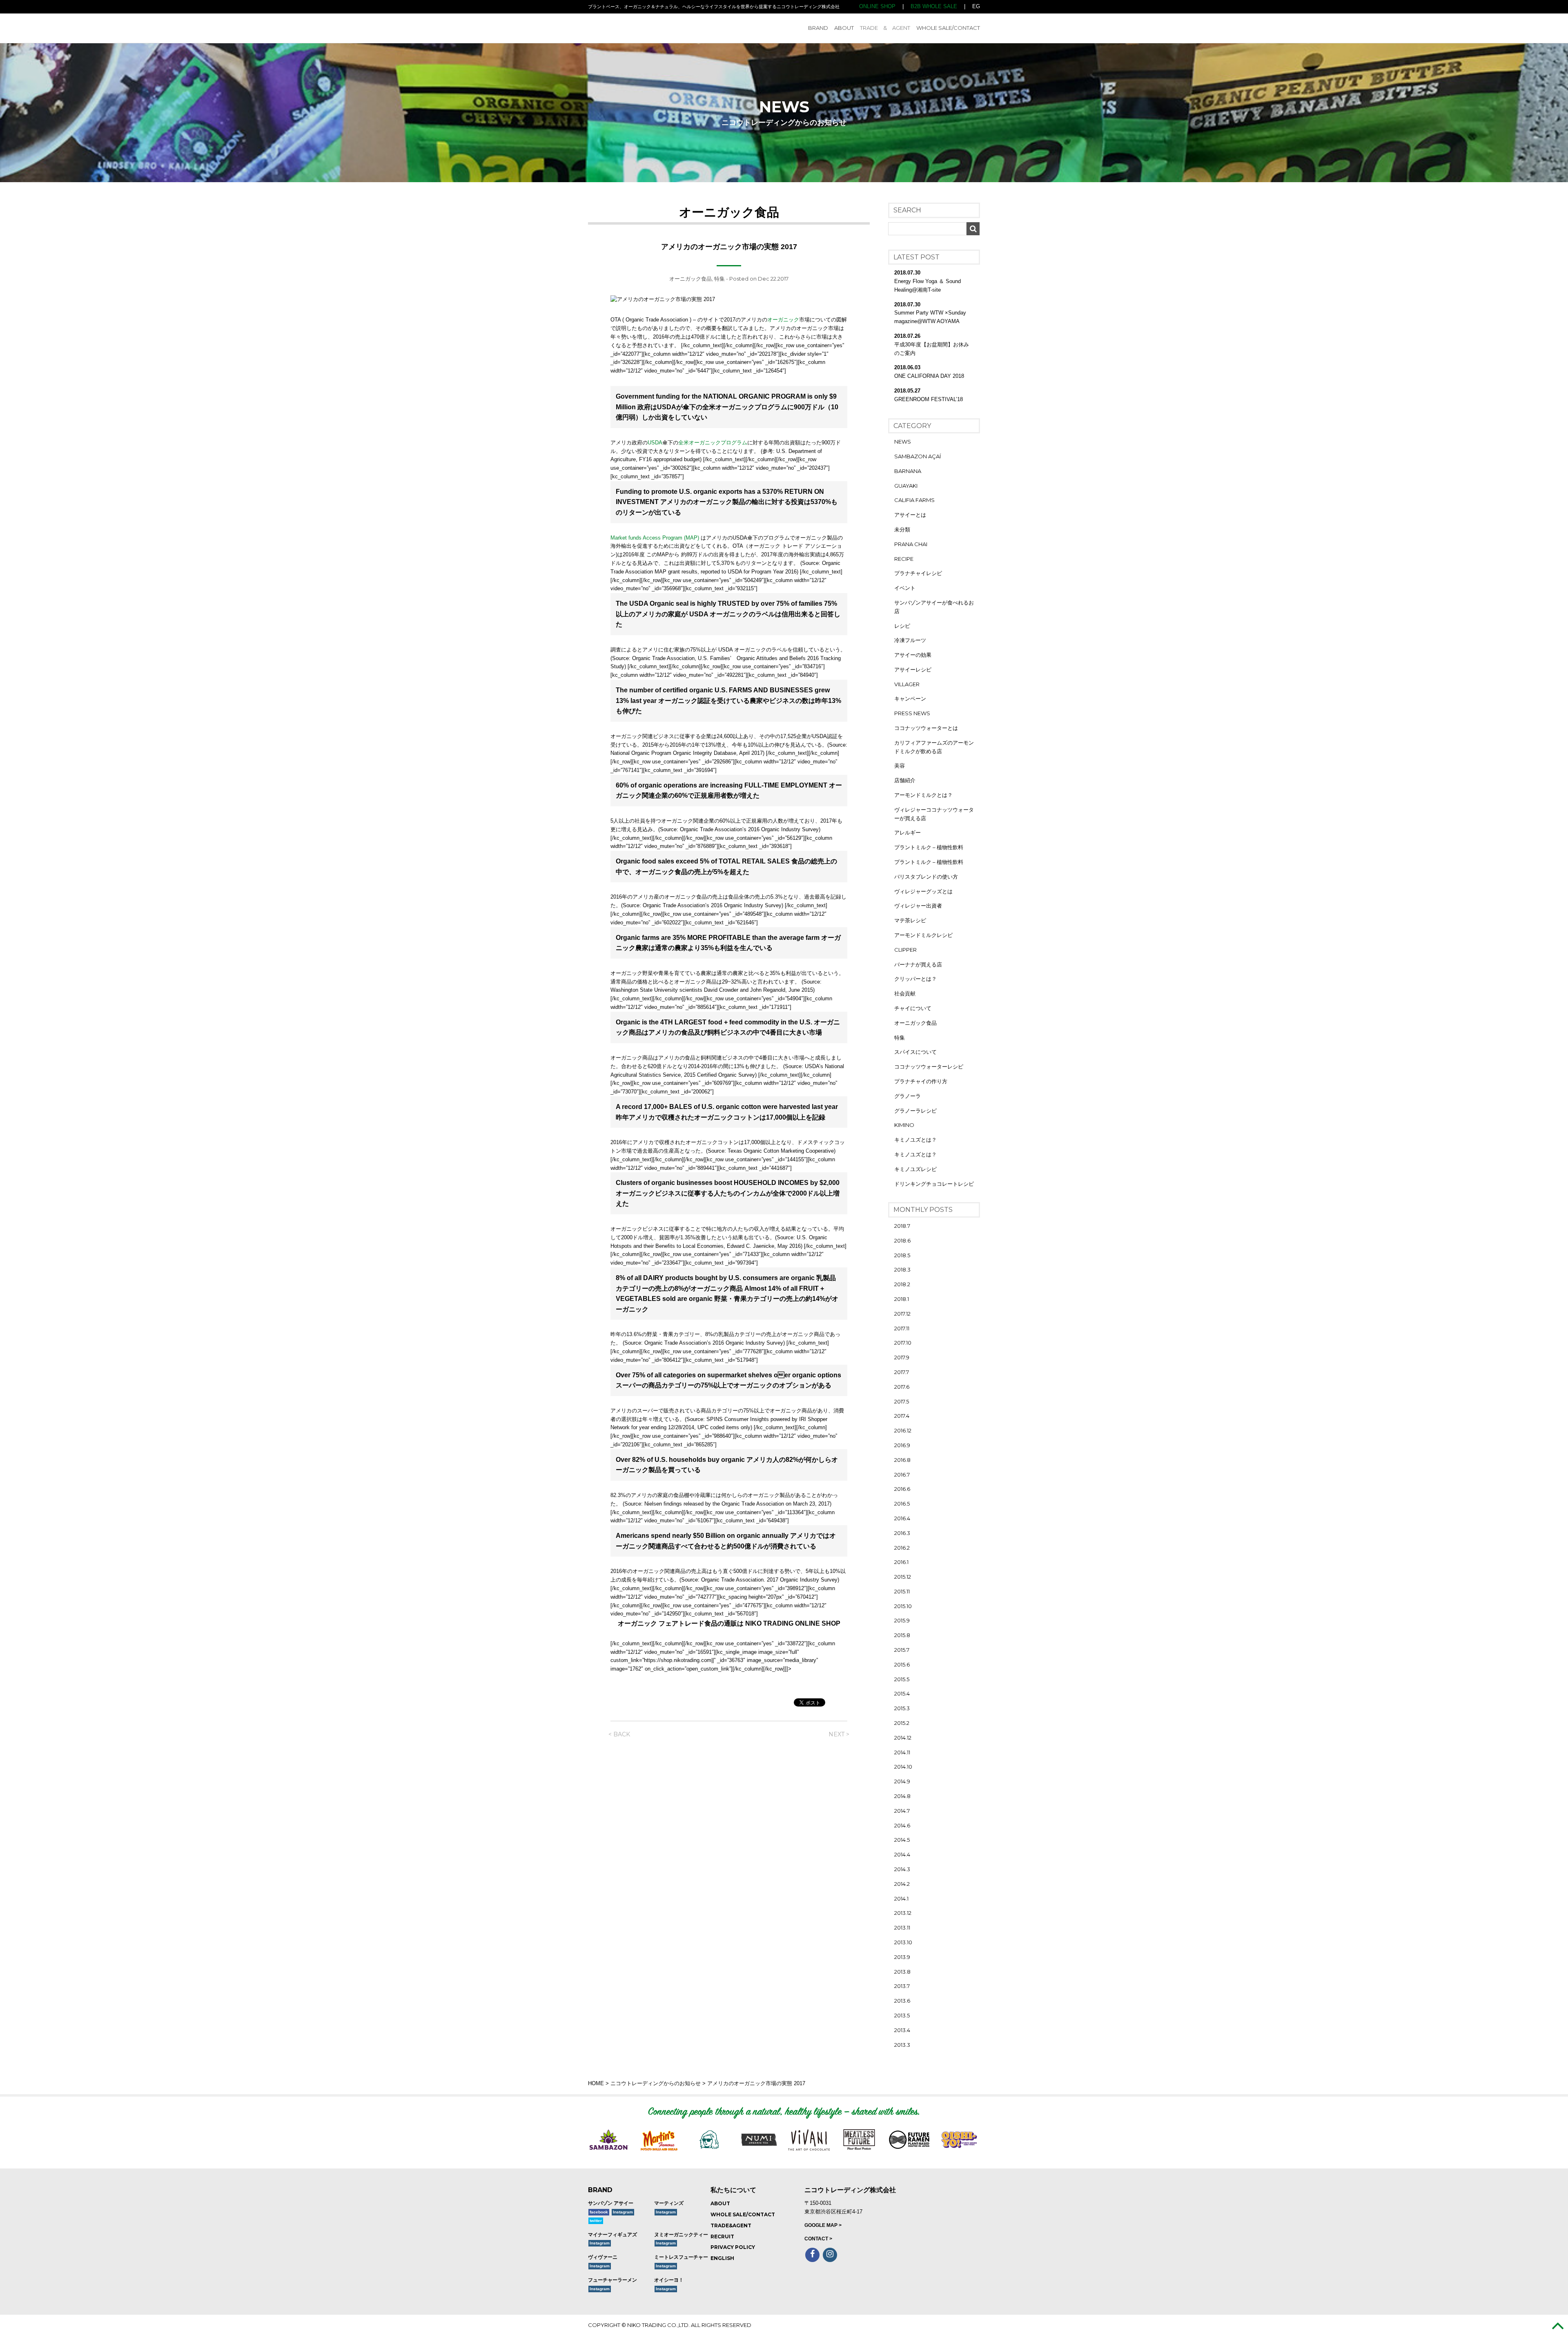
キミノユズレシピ (915, 1169)
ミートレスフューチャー (681, 2257)
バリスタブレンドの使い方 (926, 877)
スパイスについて (915, 1052)
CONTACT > (818, 2239)
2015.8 (902, 1635)
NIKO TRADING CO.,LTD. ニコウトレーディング (646, 28)
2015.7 (902, 1650)
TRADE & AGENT (885, 28)
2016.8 (902, 1460)
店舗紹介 (905, 780)
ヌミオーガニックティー (681, 2235)
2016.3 (902, 1533)
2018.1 (902, 1299)
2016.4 (902, 1518)
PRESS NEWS (912, 713)
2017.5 (902, 1401)
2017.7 (902, 1372)
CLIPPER (905, 950)
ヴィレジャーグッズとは (923, 891)
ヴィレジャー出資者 (918, 906)
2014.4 (902, 1854)
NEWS (903, 442)
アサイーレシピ (913, 669)
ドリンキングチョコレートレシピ (934, 1184)
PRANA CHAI (911, 544)
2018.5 (902, 1255)
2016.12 (903, 1430)
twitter (596, 2221)
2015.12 (903, 1577)
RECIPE (904, 559)
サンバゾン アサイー (611, 2203)
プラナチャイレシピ (918, 573)
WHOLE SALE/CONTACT (948, 28)
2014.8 (902, 1796)
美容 (900, 765)
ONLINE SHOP (877, 6)
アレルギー (908, 832)
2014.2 (902, 1884)
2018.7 (902, 1226)
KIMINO (904, 1125)
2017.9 (902, 1357)
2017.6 (902, 1387)
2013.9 (902, 1957)
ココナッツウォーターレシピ (929, 1066)
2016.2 (902, 1548)
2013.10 (903, 1942)
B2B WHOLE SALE (934, 6)
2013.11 (902, 1928)
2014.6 (902, 1825)
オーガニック (783, 320)
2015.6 (902, 1664)
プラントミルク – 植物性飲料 (929, 847)
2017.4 (902, 1416)
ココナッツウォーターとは (926, 728)
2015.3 (902, 1708)
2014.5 (902, 1840)
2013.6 (902, 2001)
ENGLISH (722, 2258)
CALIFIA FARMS (914, 500)
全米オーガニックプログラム (713, 443)
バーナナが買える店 (918, 964)
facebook (599, 2212)
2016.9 (902, 1445)
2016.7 (902, 1475)
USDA (655, 443)
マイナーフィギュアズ (612, 2235)
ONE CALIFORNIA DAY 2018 (929, 376)
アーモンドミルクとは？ (923, 795)
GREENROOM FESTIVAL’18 (929, 399)
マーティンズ (669, 2203)
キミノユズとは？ (915, 1140)
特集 (719, 279)
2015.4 (902, 1693)
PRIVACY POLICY (733, 2247)
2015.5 (902, 1679)
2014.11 (902, 1752)
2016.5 (902, 1504)
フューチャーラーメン (612, 2280)
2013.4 (902, 2030)
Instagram (623, 2212)
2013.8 (902, 1972)
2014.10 (903, 1767)
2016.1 (901, 1562)
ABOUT (844, 28)
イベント (905, 588)
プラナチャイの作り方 (921, 1081)
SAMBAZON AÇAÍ (918, 456)
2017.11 (902, 1328)
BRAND (818, 28)
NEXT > (839, 1734)
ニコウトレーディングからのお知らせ (656, 2083)
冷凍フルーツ (910, 640)
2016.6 (902, 1489)
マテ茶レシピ (910, 920)
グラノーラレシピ (915, 1111)
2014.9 (902, 1781)
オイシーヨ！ (669, 2280)
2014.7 (902, 1811)
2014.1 (901, 1899)
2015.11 (902, 1591)
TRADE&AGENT (731, 2225)
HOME (596, 2083)
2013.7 (902, 1986)
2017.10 (903, 1343)
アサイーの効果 (913, 655)
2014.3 (902, 1869)
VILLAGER (907, 684)
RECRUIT (722, 2236)
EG (976, 6)
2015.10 (903, 1606)
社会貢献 (905, 993)
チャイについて (913, 1008)
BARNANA (908, 471)
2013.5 (902, 2015)
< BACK (619, 1734)
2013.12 (903, 1913)
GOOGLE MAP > (823, 2225)
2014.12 (903, 1738)
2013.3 (902, 2045)
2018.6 (902, 1240)
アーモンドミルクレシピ (923, 935)
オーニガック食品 (690, 279)
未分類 (902, 529)
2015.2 (902, 1723)
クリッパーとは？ (915, 979)
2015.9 (902, 1620)
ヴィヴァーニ (603, 2257)
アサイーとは (910, 515)
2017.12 (902, 1314)
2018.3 (902, 1269)
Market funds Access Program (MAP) (655, 538)
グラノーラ (908, 1096)
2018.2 (902, 1284)
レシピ (902, 626)
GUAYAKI (906, 486)
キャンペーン (910, 698)
